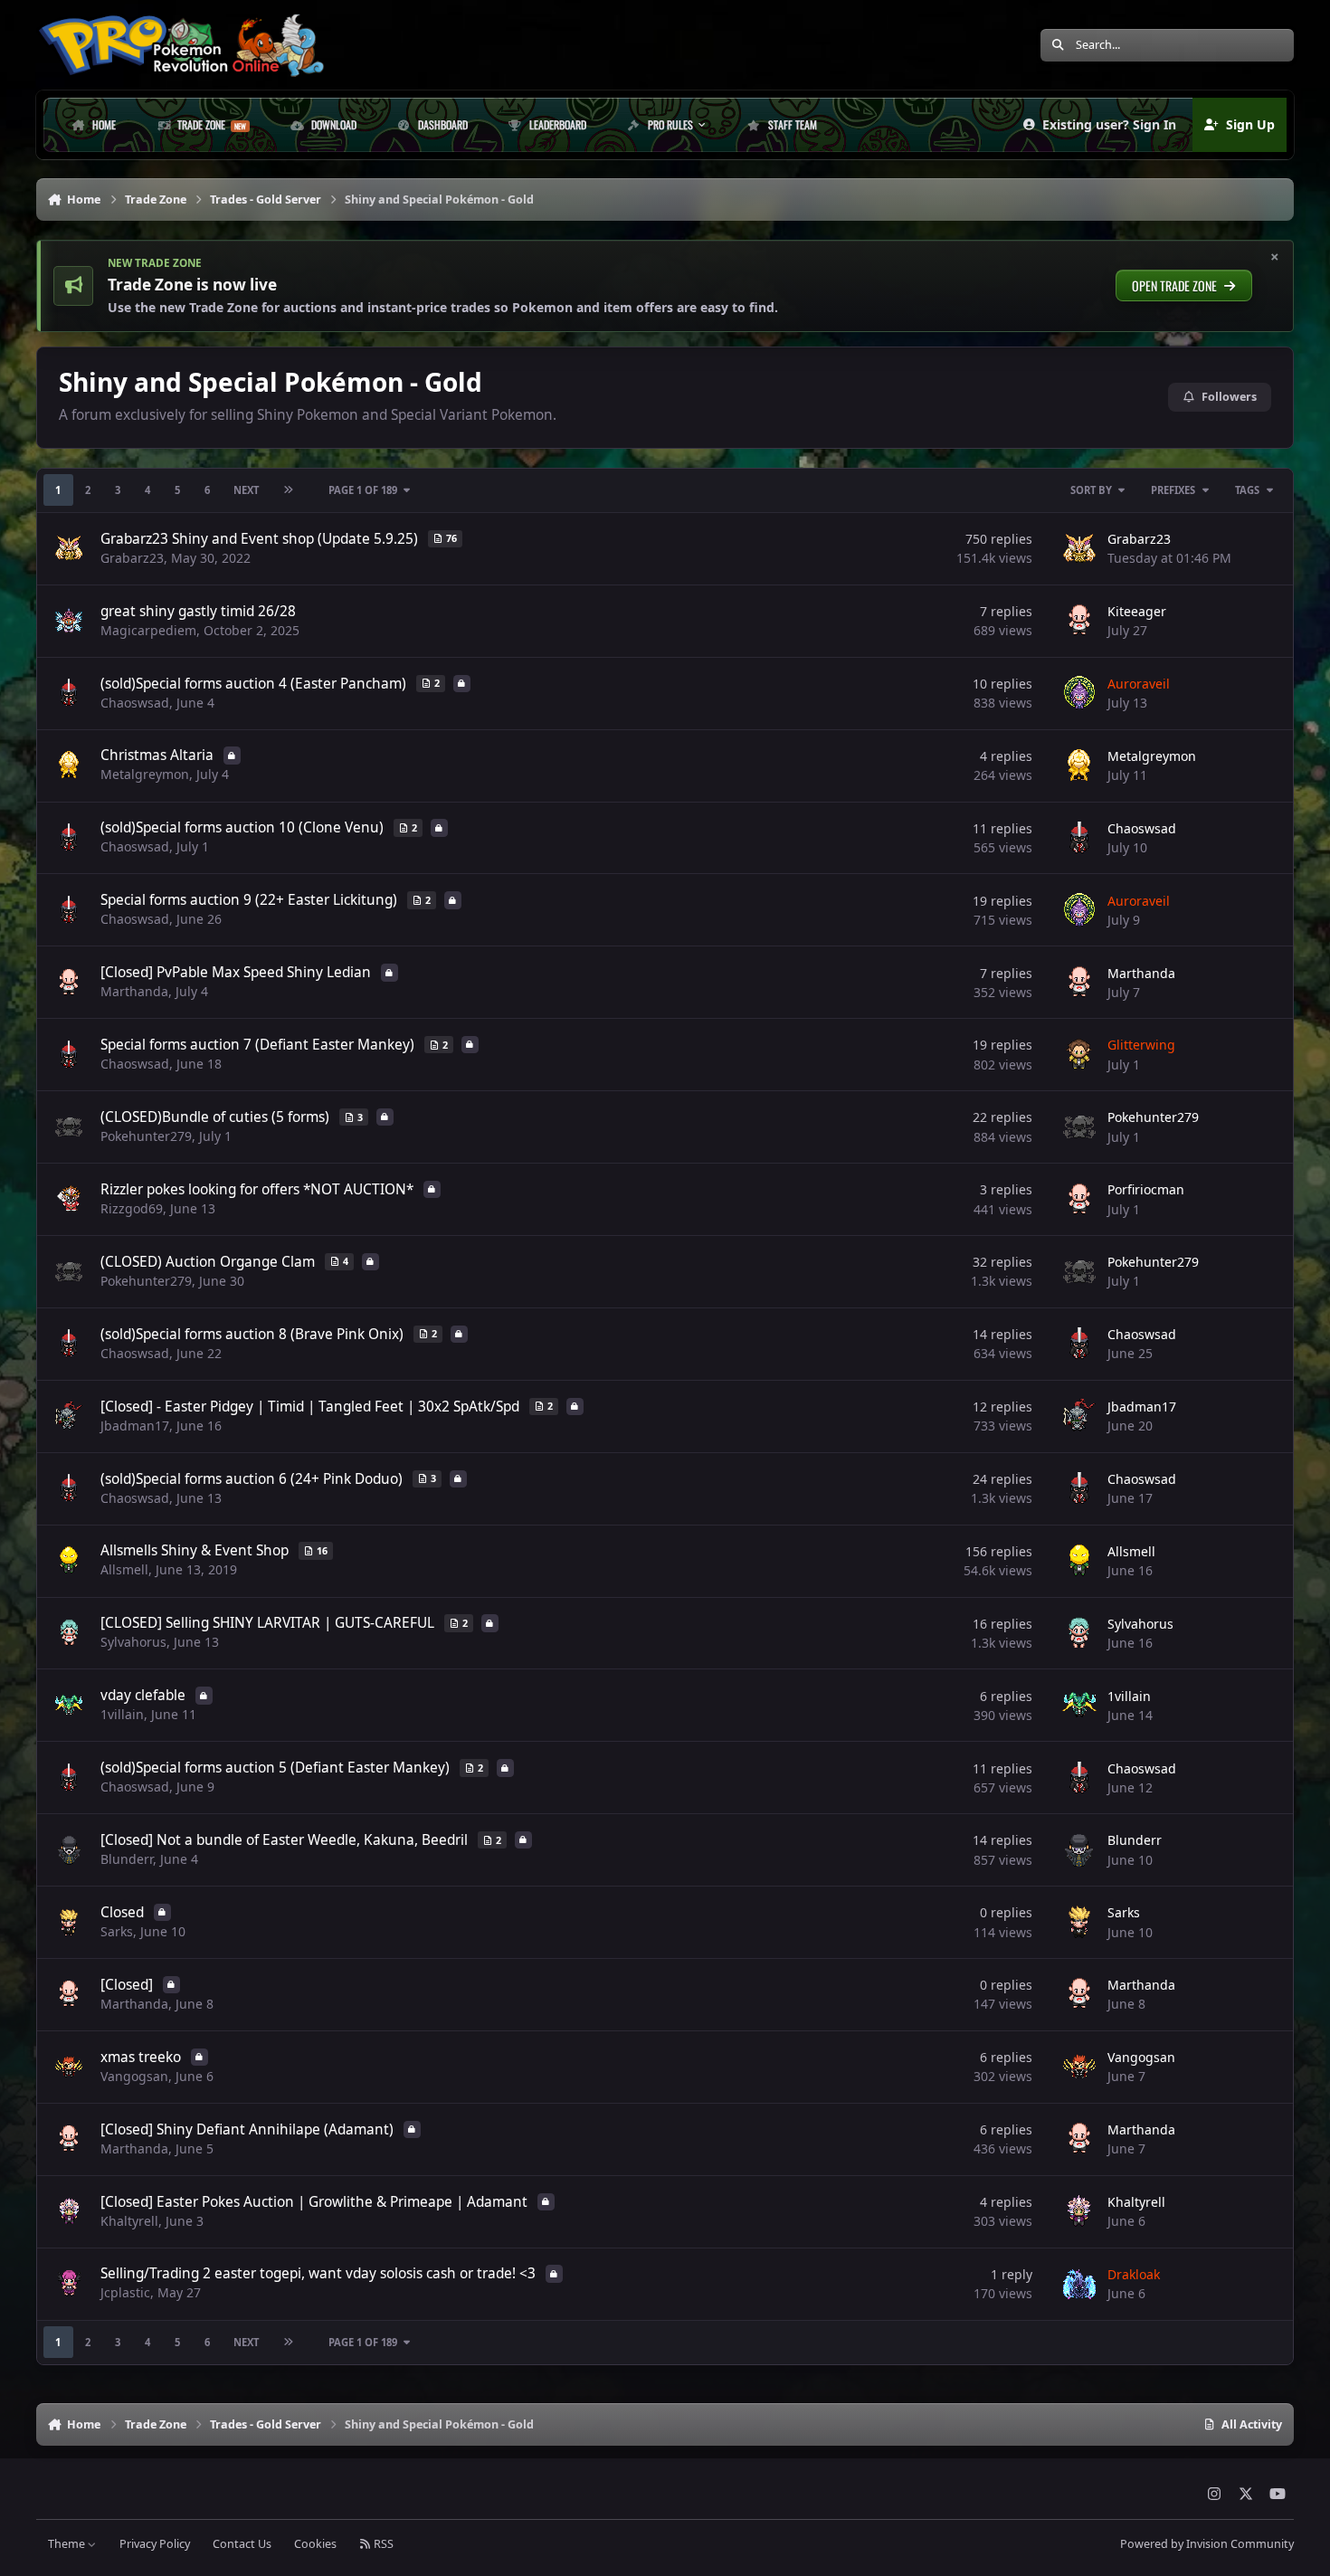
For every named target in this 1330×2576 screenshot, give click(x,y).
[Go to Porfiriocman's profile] (1079, 1200)
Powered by (1207, 2544)
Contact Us (242, 2544)
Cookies (315, 2544)
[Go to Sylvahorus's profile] (1079, 1633)
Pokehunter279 (146, 1136)
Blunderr (127, 1859)
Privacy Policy (155, 2544)
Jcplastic (125, 2292)
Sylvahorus (133, 1642)
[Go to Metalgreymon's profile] (1079, 765)
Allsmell (124, 1569)
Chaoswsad (135, 703)
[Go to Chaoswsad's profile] (1079, 838)
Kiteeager (1137, 611)
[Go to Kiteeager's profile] (1079, 621)
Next (246, 490)
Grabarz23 (132, 558)
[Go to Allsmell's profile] (1079, 1561)
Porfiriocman (1146, 1189)
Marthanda (134, 991)
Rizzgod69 (132, 1208)
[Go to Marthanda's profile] (1079, 983)
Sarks (117, 1931)
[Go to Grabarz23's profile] (1079, 548)
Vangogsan (134, 2076)
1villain (122, 1714)
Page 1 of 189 (363, 490)
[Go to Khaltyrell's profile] (1079, 2211)
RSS (382, 2544)
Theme (68, 2544)
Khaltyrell (129, 2221)
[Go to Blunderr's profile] (1079, 1850)
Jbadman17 (135, 1426)
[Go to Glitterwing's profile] (1079, 1055)
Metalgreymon (145, 774)
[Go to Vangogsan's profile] (1079, 2067)
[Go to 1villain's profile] (1079, 1706)
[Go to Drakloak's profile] (1079, 2284)
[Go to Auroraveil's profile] (1079, 693)
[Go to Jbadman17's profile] (1079, 1416)
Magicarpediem (148, 630)
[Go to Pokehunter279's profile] (1079, 1127)
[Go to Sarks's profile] (1079, 1923)
